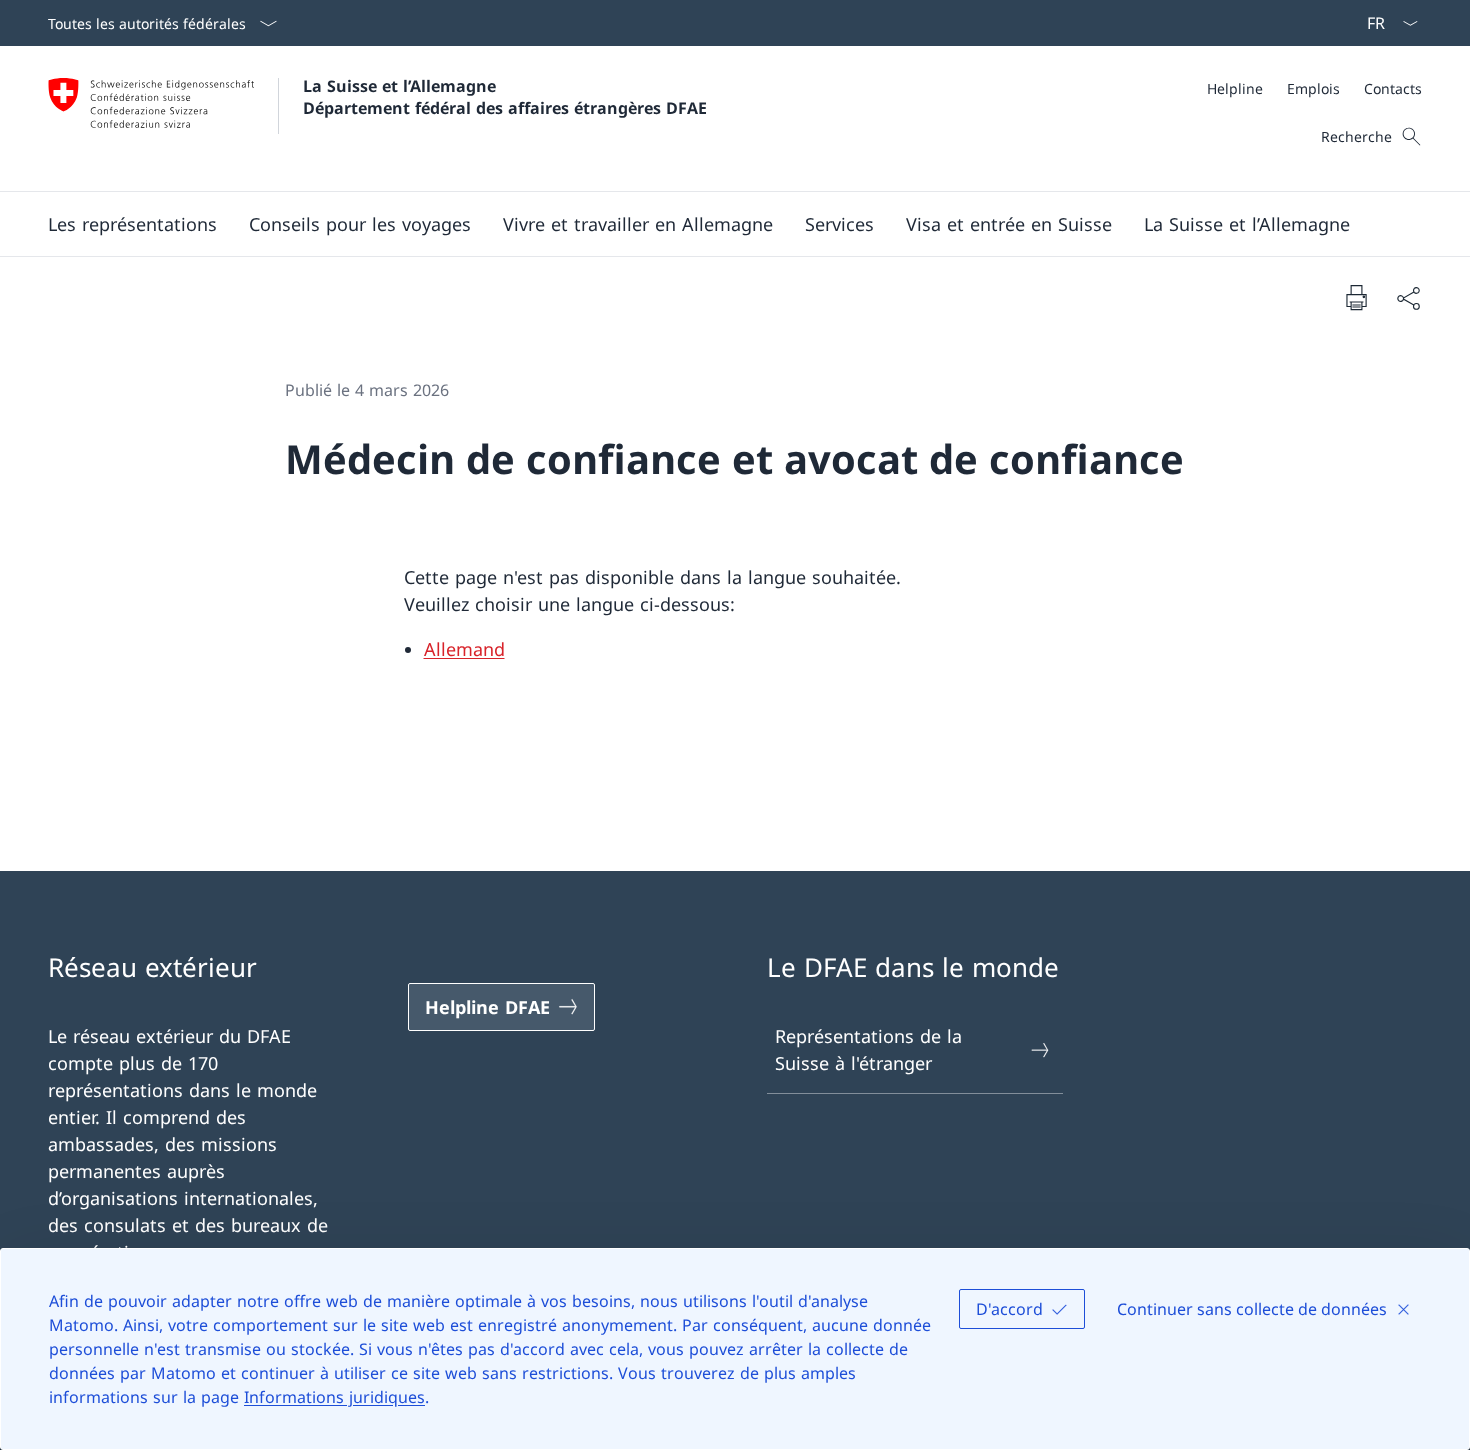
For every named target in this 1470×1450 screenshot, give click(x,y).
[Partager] (1408, 297)
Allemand (464, 649)
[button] (132, 224)
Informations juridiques (334, 1397)
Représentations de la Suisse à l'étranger (868, 1049)
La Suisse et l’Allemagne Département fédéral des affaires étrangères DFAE (505, 97)
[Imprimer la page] (1356, 297)
